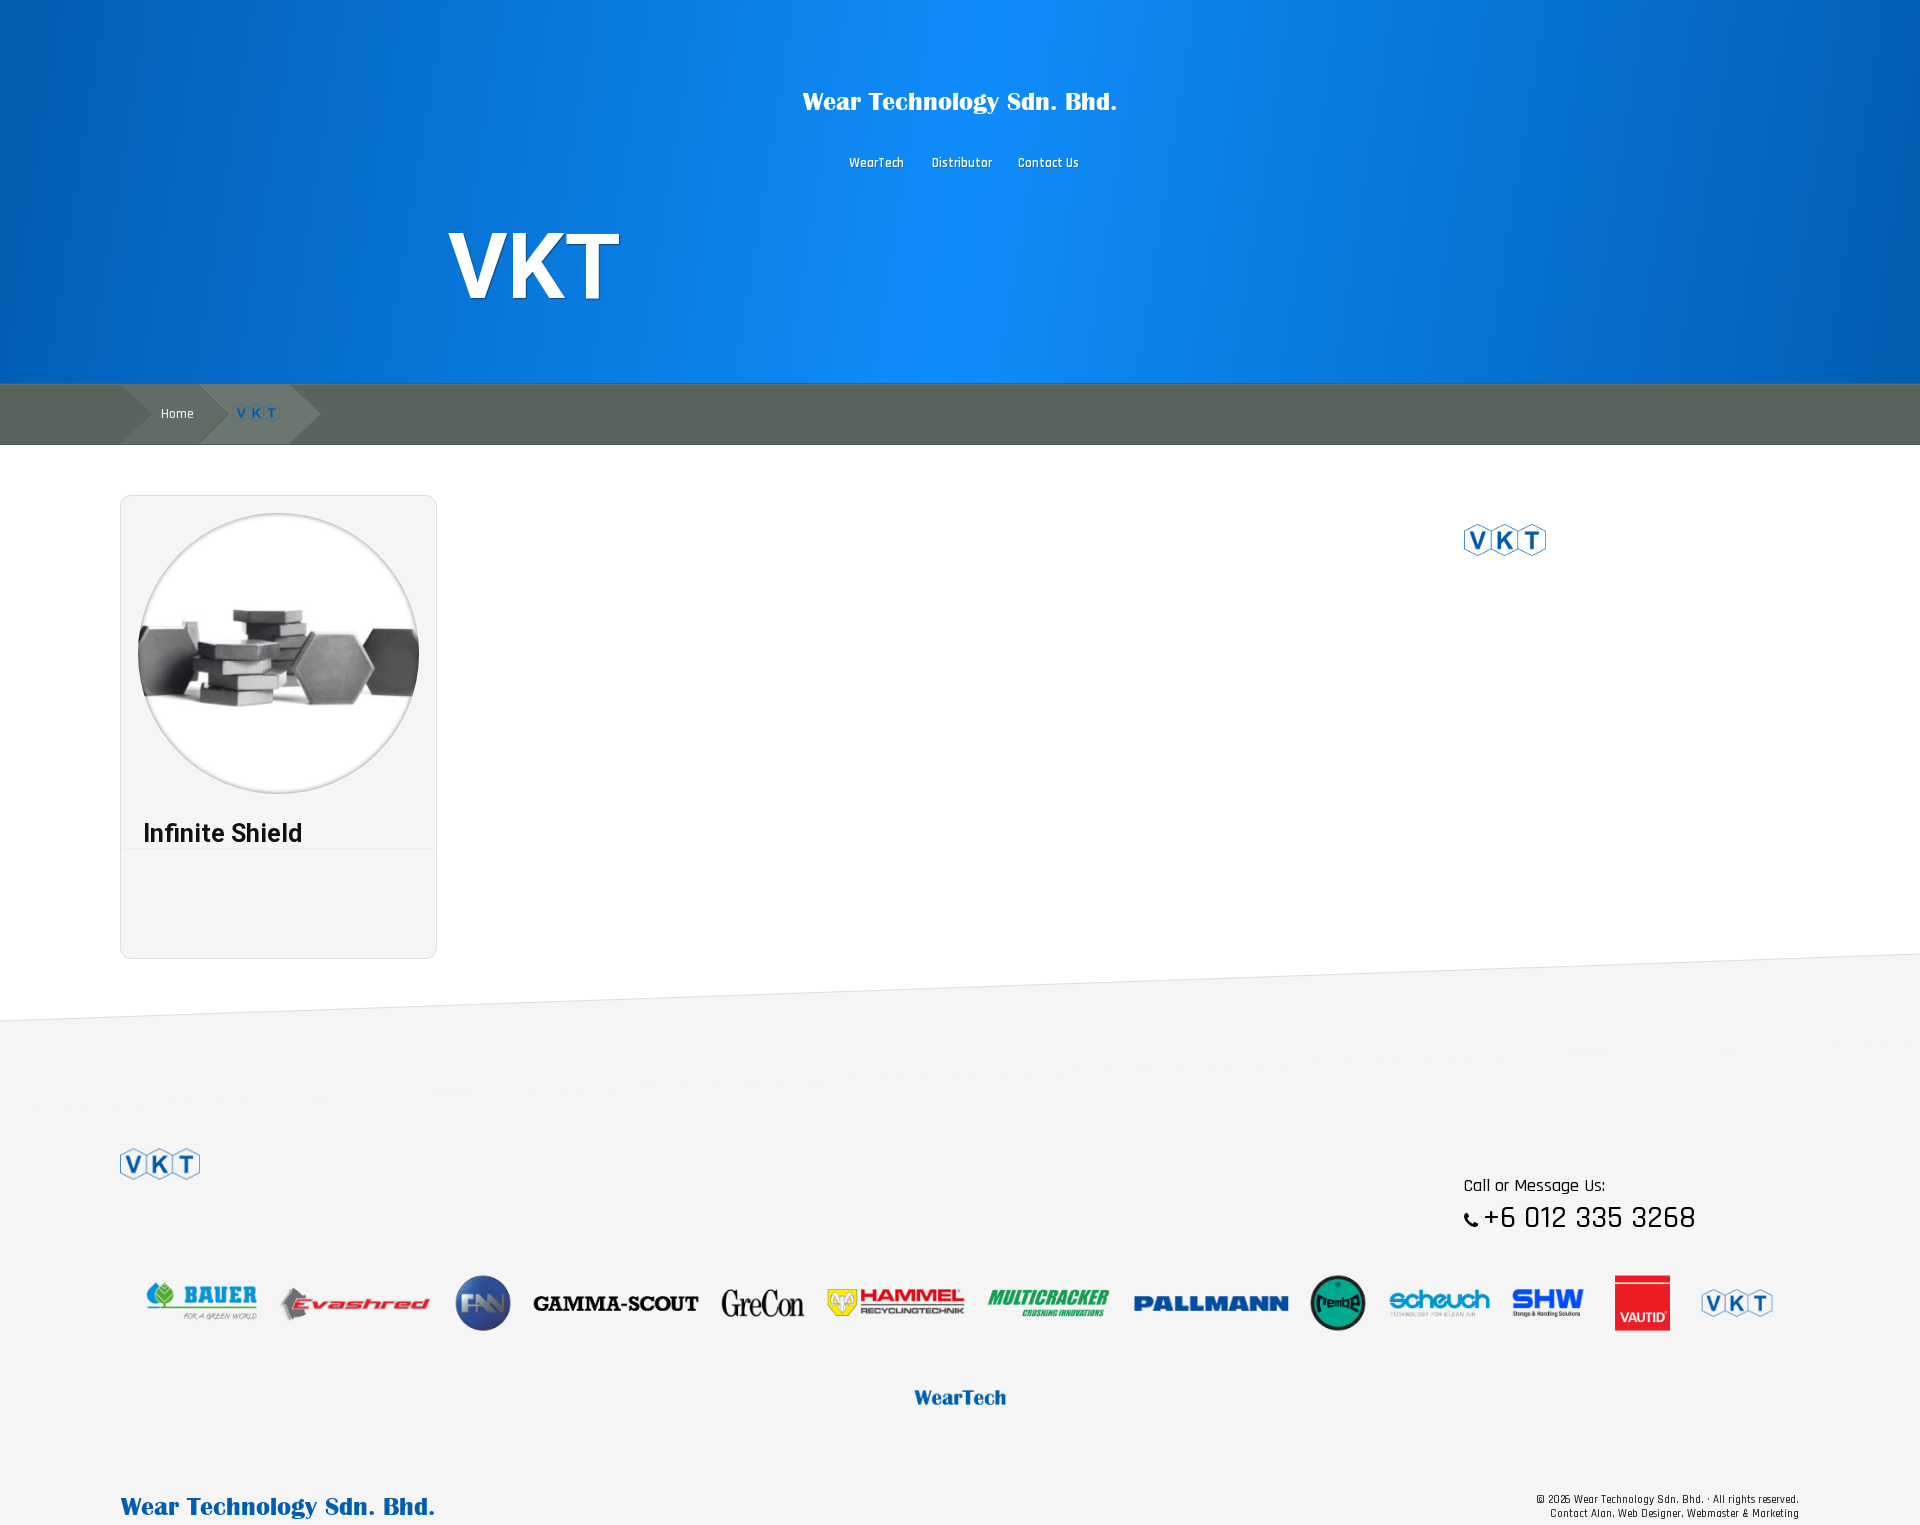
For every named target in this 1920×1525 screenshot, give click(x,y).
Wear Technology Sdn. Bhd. (960, 101)
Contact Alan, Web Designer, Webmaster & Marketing (1674, 1514)
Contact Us (1048, 163)
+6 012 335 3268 (1589, 1217)
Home (177, 414)
